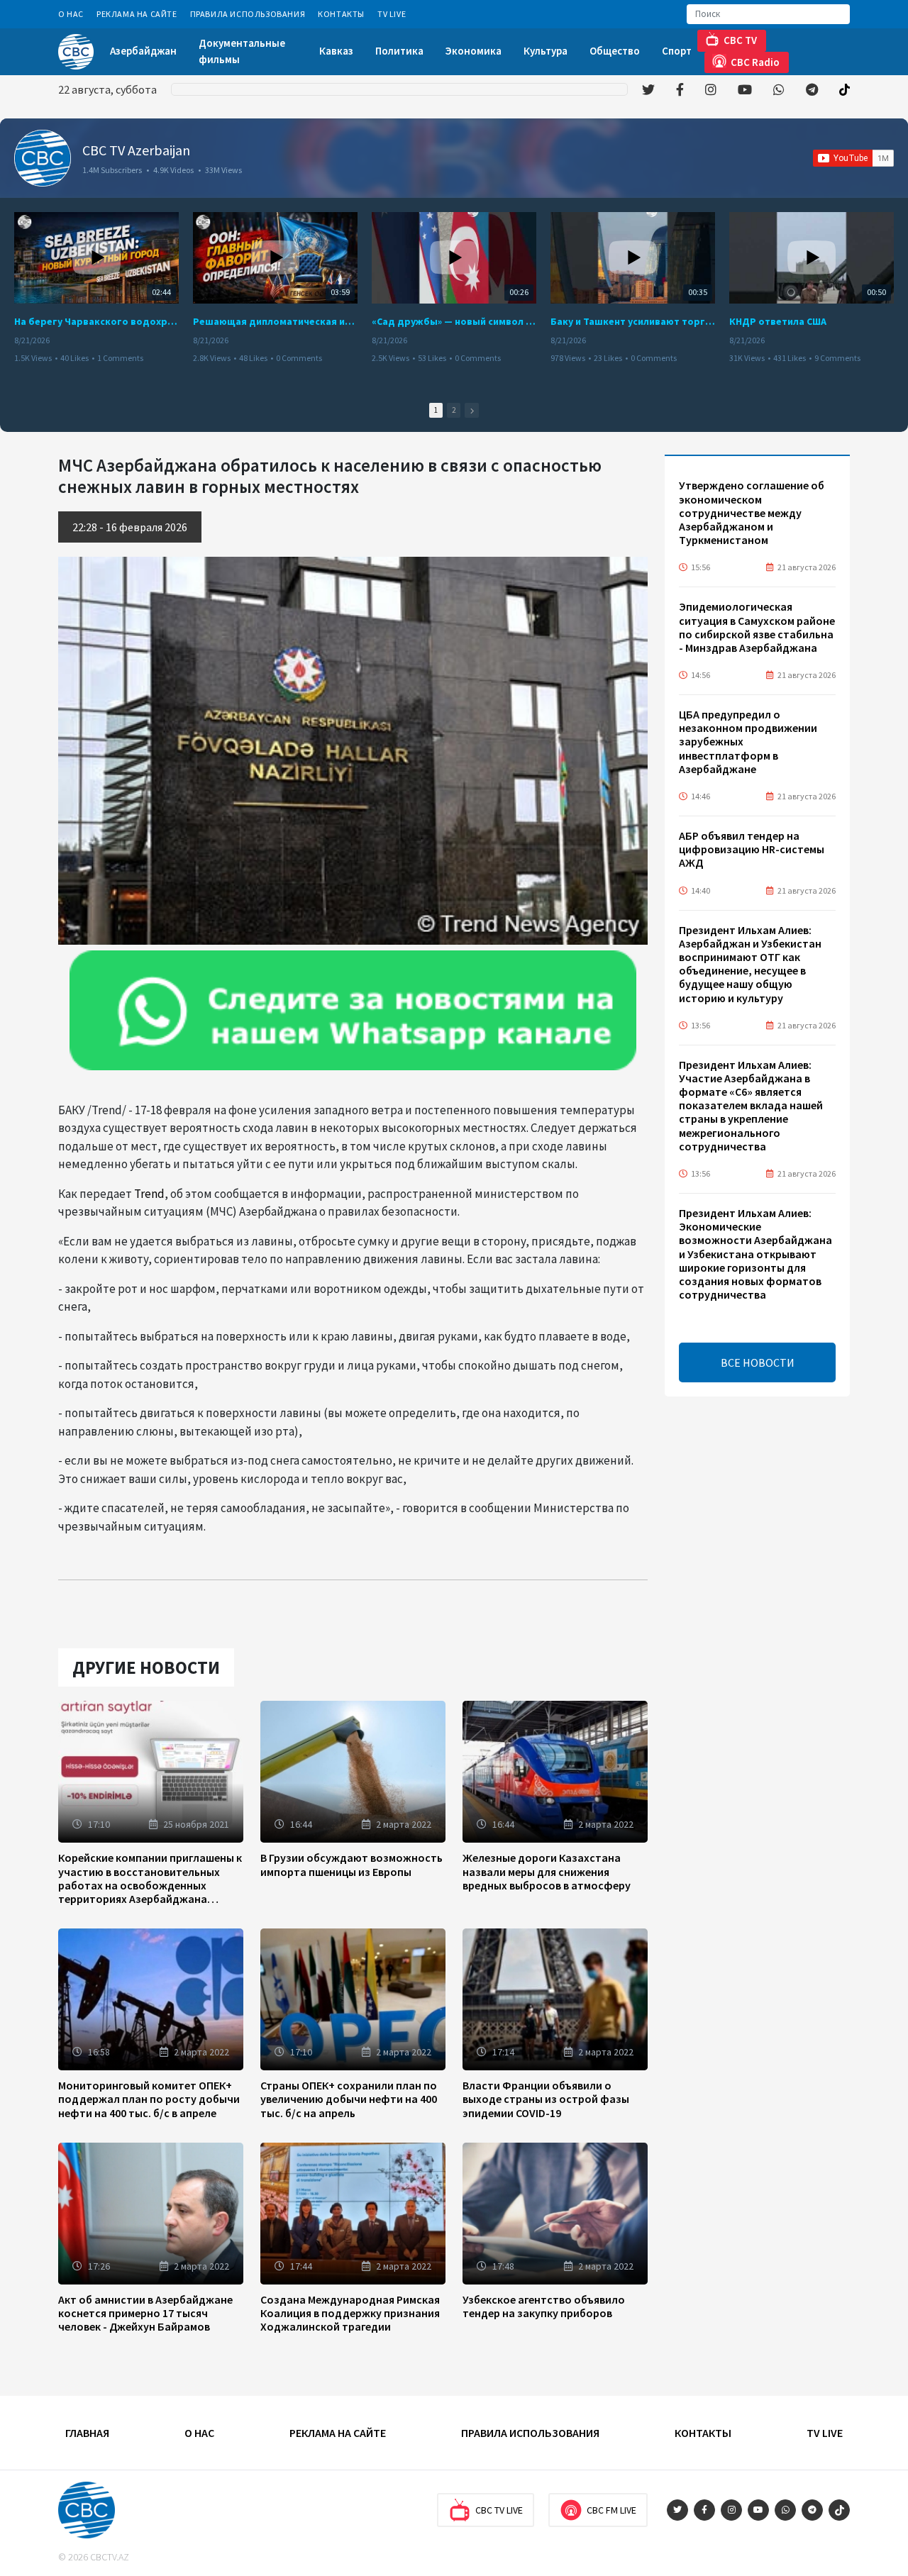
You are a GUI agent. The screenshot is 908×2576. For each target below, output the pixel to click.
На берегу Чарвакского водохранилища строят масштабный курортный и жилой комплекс (96, 321)
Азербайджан (143, 51)
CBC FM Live (611, 2510)
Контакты (341, 14)
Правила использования (248, 14)
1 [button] (436, 410)
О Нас (71, 14)
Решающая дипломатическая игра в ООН (275, 321)
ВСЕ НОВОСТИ (758, 1362)
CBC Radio (755, 62)
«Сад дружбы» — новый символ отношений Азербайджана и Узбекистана (454, 321)
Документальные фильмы (242, 51)
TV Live (392, 14)
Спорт (677, 51)
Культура (546, 51)
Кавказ (336, 51)
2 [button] (454, 410)
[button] (472, 410)
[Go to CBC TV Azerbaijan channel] (43, 158)
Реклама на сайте (137, 14)
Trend (149, 1194)
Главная (87, 2433)
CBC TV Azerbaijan (136, 150)
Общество (615, 51)
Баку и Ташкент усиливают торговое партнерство (633, 321)
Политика (399, 51)
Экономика (474, 51)
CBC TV (740, 40)
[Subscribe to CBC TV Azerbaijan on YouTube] (853, 158)
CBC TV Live (499, 2510)
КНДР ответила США (778, 321)
